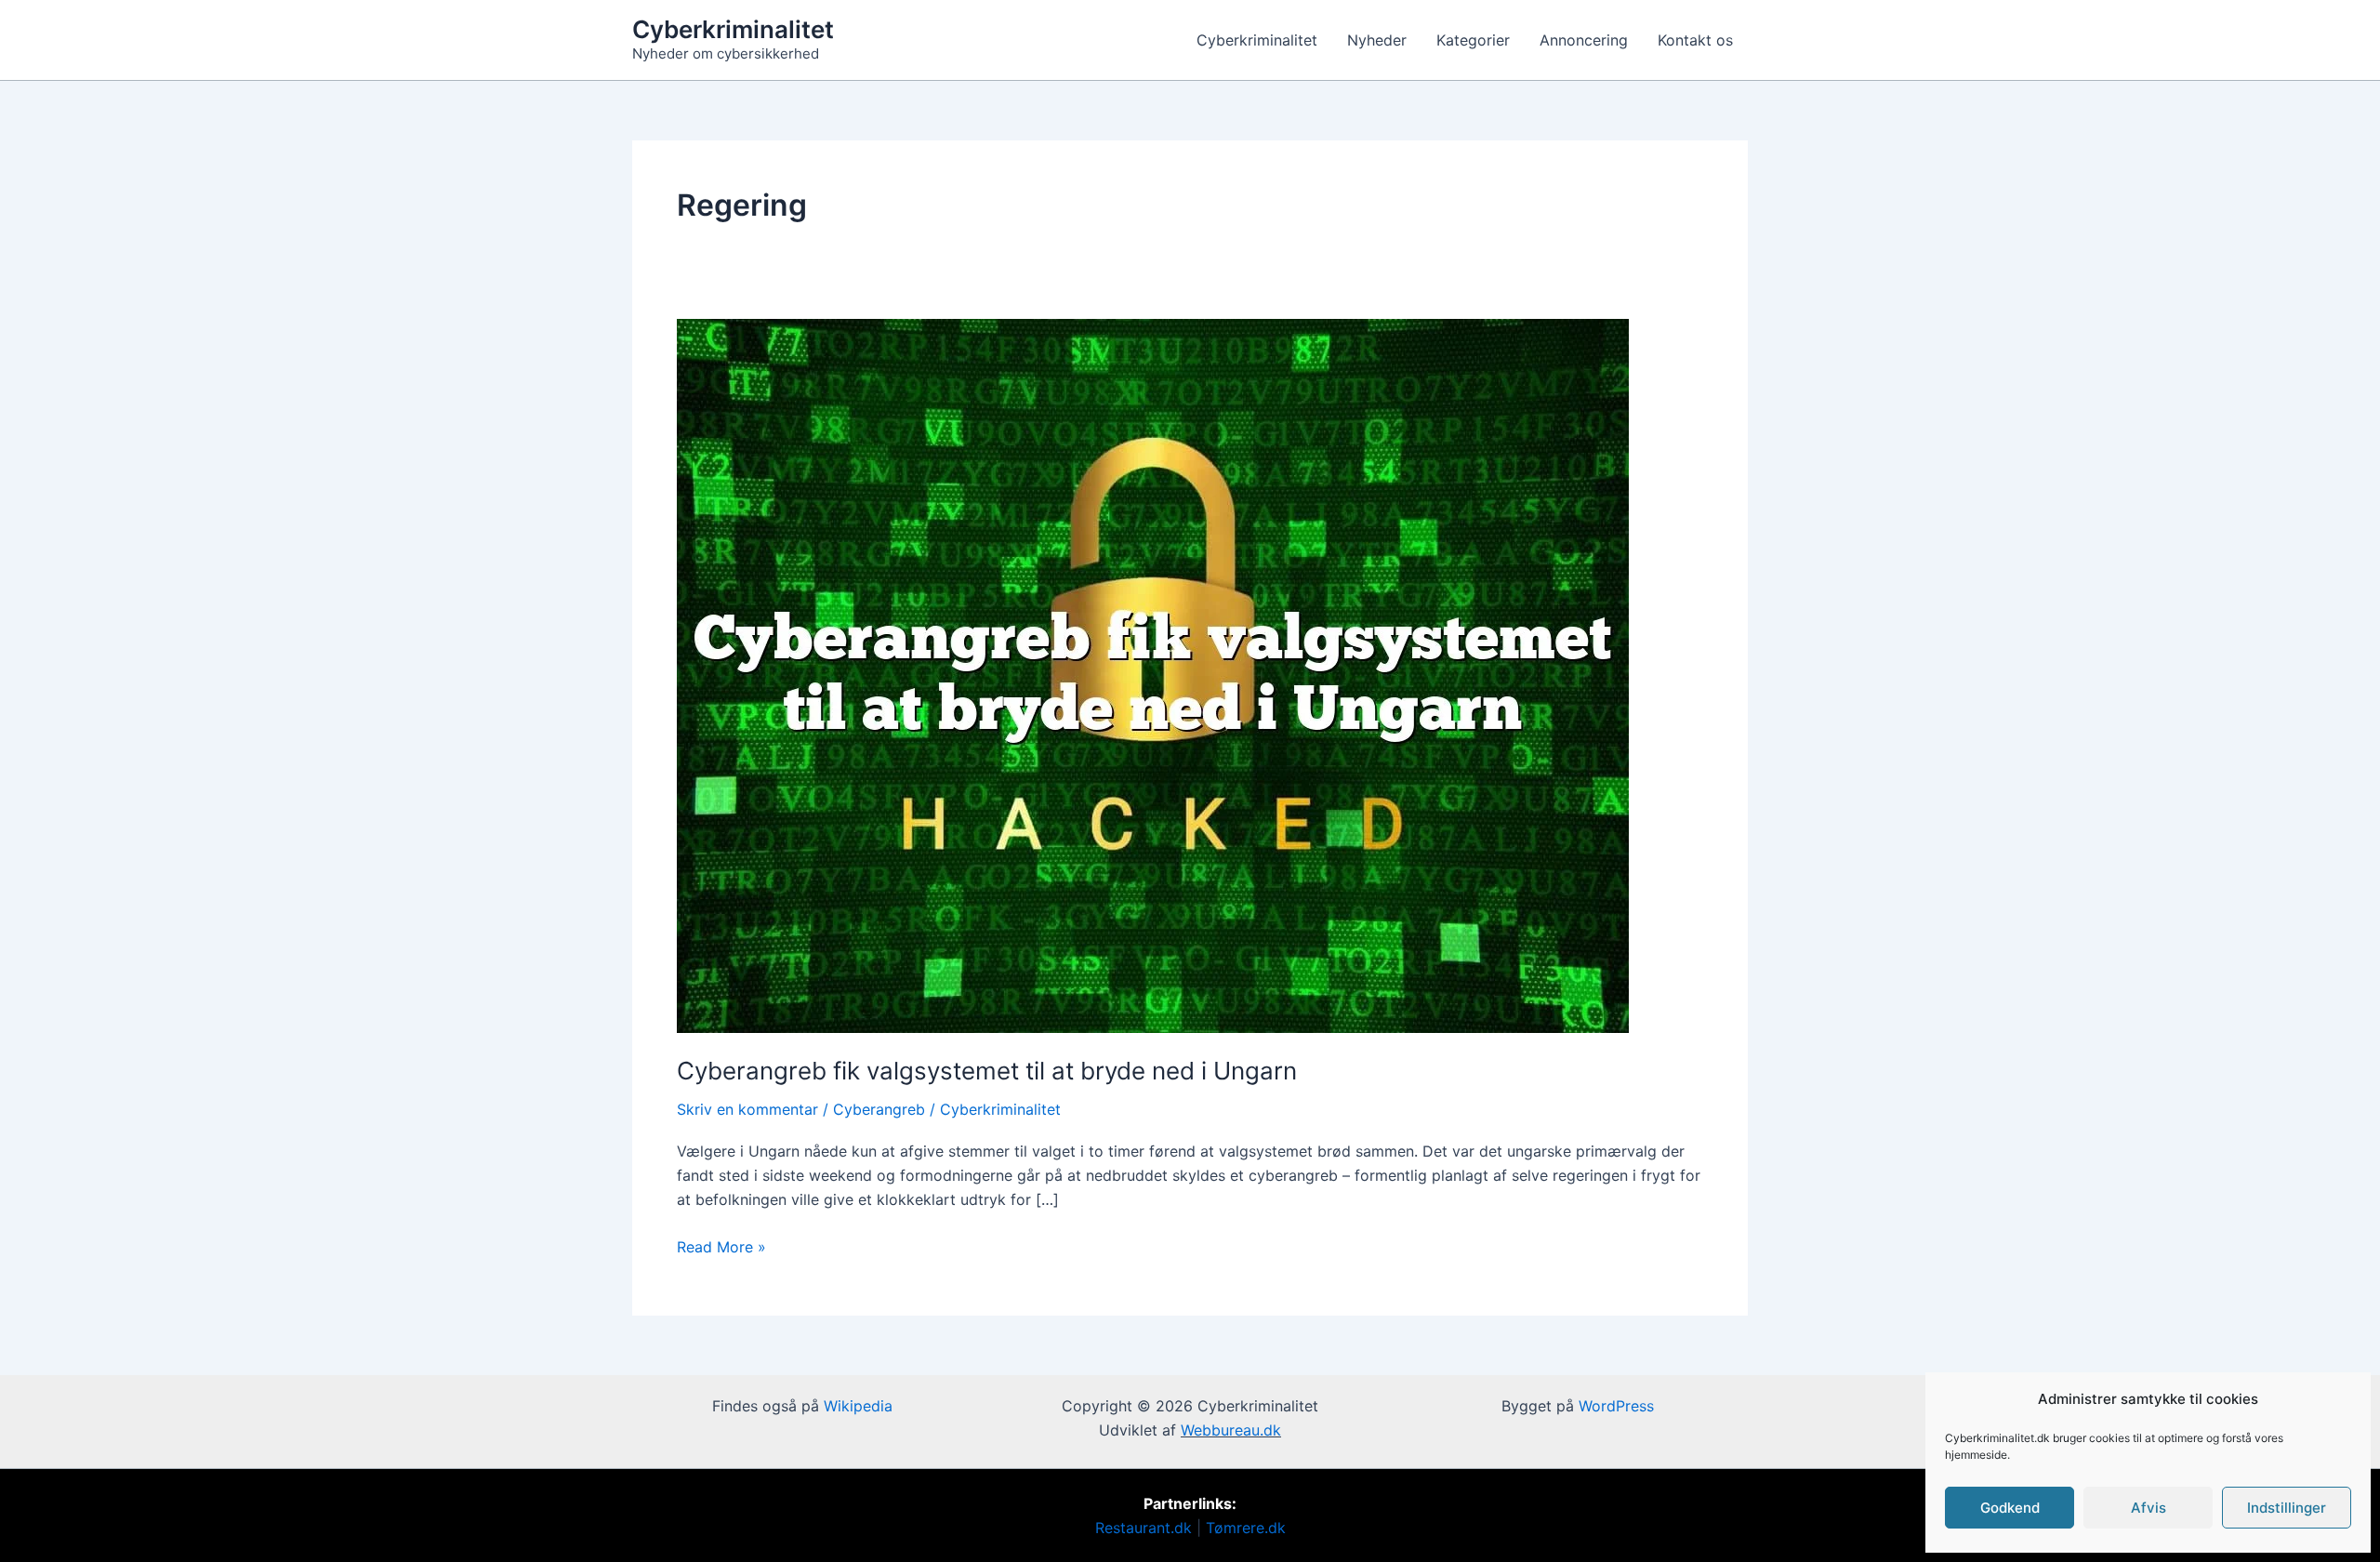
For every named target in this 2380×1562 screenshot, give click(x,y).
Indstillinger (2287, 1508)
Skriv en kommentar (747, 1109)
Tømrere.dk (1246, 1528)
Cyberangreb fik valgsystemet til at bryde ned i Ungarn (987, 1071)
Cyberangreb (879, 1109)
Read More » (721, 1245)
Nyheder (1377, 40)
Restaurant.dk (1144, 1528)
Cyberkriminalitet (733, 29)
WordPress (1616, 1406)
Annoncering (1584, 40)
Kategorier (1473, 40)
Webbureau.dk (1231, 1430)
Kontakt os (1695, 40)
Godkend (2010, 1508)
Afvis (2149, 1508)
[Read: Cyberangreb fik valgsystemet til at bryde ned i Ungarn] (1153, 675)
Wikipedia (858, 1406)
